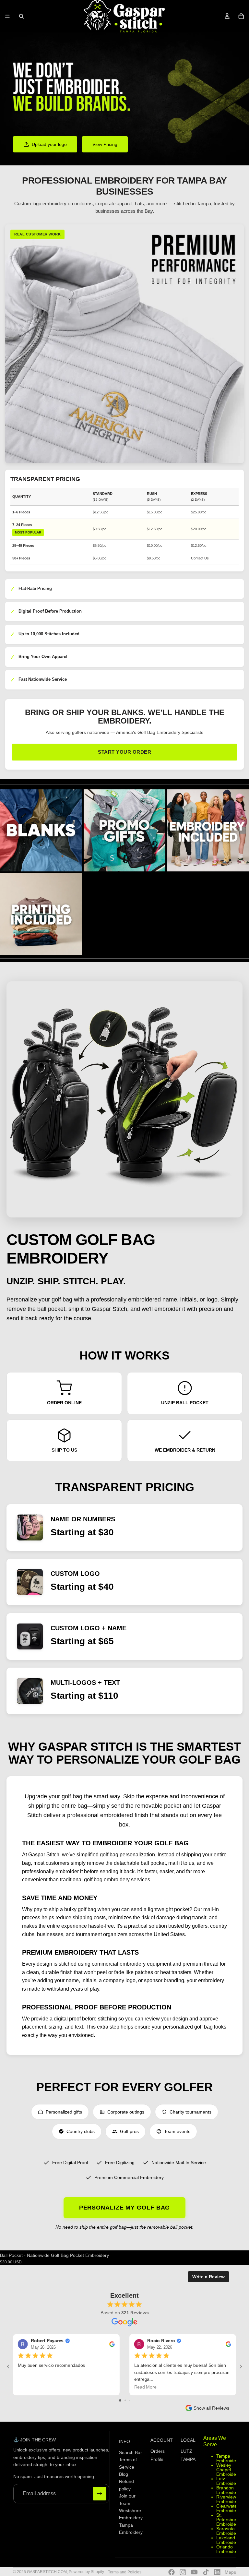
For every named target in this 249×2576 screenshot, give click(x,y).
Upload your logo (49, 144)
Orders (158, 2451)
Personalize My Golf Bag (125, 2208)
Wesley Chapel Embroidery (228, 2470)
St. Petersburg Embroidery (228, 2520)
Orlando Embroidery (228, 2549)
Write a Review (208, 2277)
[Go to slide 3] (130, 2400)
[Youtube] (194, 2572)
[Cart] (241, 16)
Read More (145, 2387)
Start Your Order (124, 752)
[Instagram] (183, 2572)
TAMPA (188, 2459)
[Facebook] (172, 2572)
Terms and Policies (125, 2572)
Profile (157, 2459)
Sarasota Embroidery (228, 2531)
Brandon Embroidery (228, 2490)
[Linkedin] (217, 2572)
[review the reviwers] (112, 2344)
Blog (124, 2474)
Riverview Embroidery (228, 2499)
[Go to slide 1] (120, 2400)
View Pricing (105, 144)
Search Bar (130, 2452)
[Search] (21, 16)
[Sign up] (100, 2494)
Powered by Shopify (86, 2572)
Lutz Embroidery (228, 2481)
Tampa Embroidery (228, 2458)
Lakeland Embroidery (228, 2540)
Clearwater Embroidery (228, 2508)
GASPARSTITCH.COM (47, 2572)
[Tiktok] (206, 2572)
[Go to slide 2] (125, 2400)
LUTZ (186, 2451)
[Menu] (7, 16)
